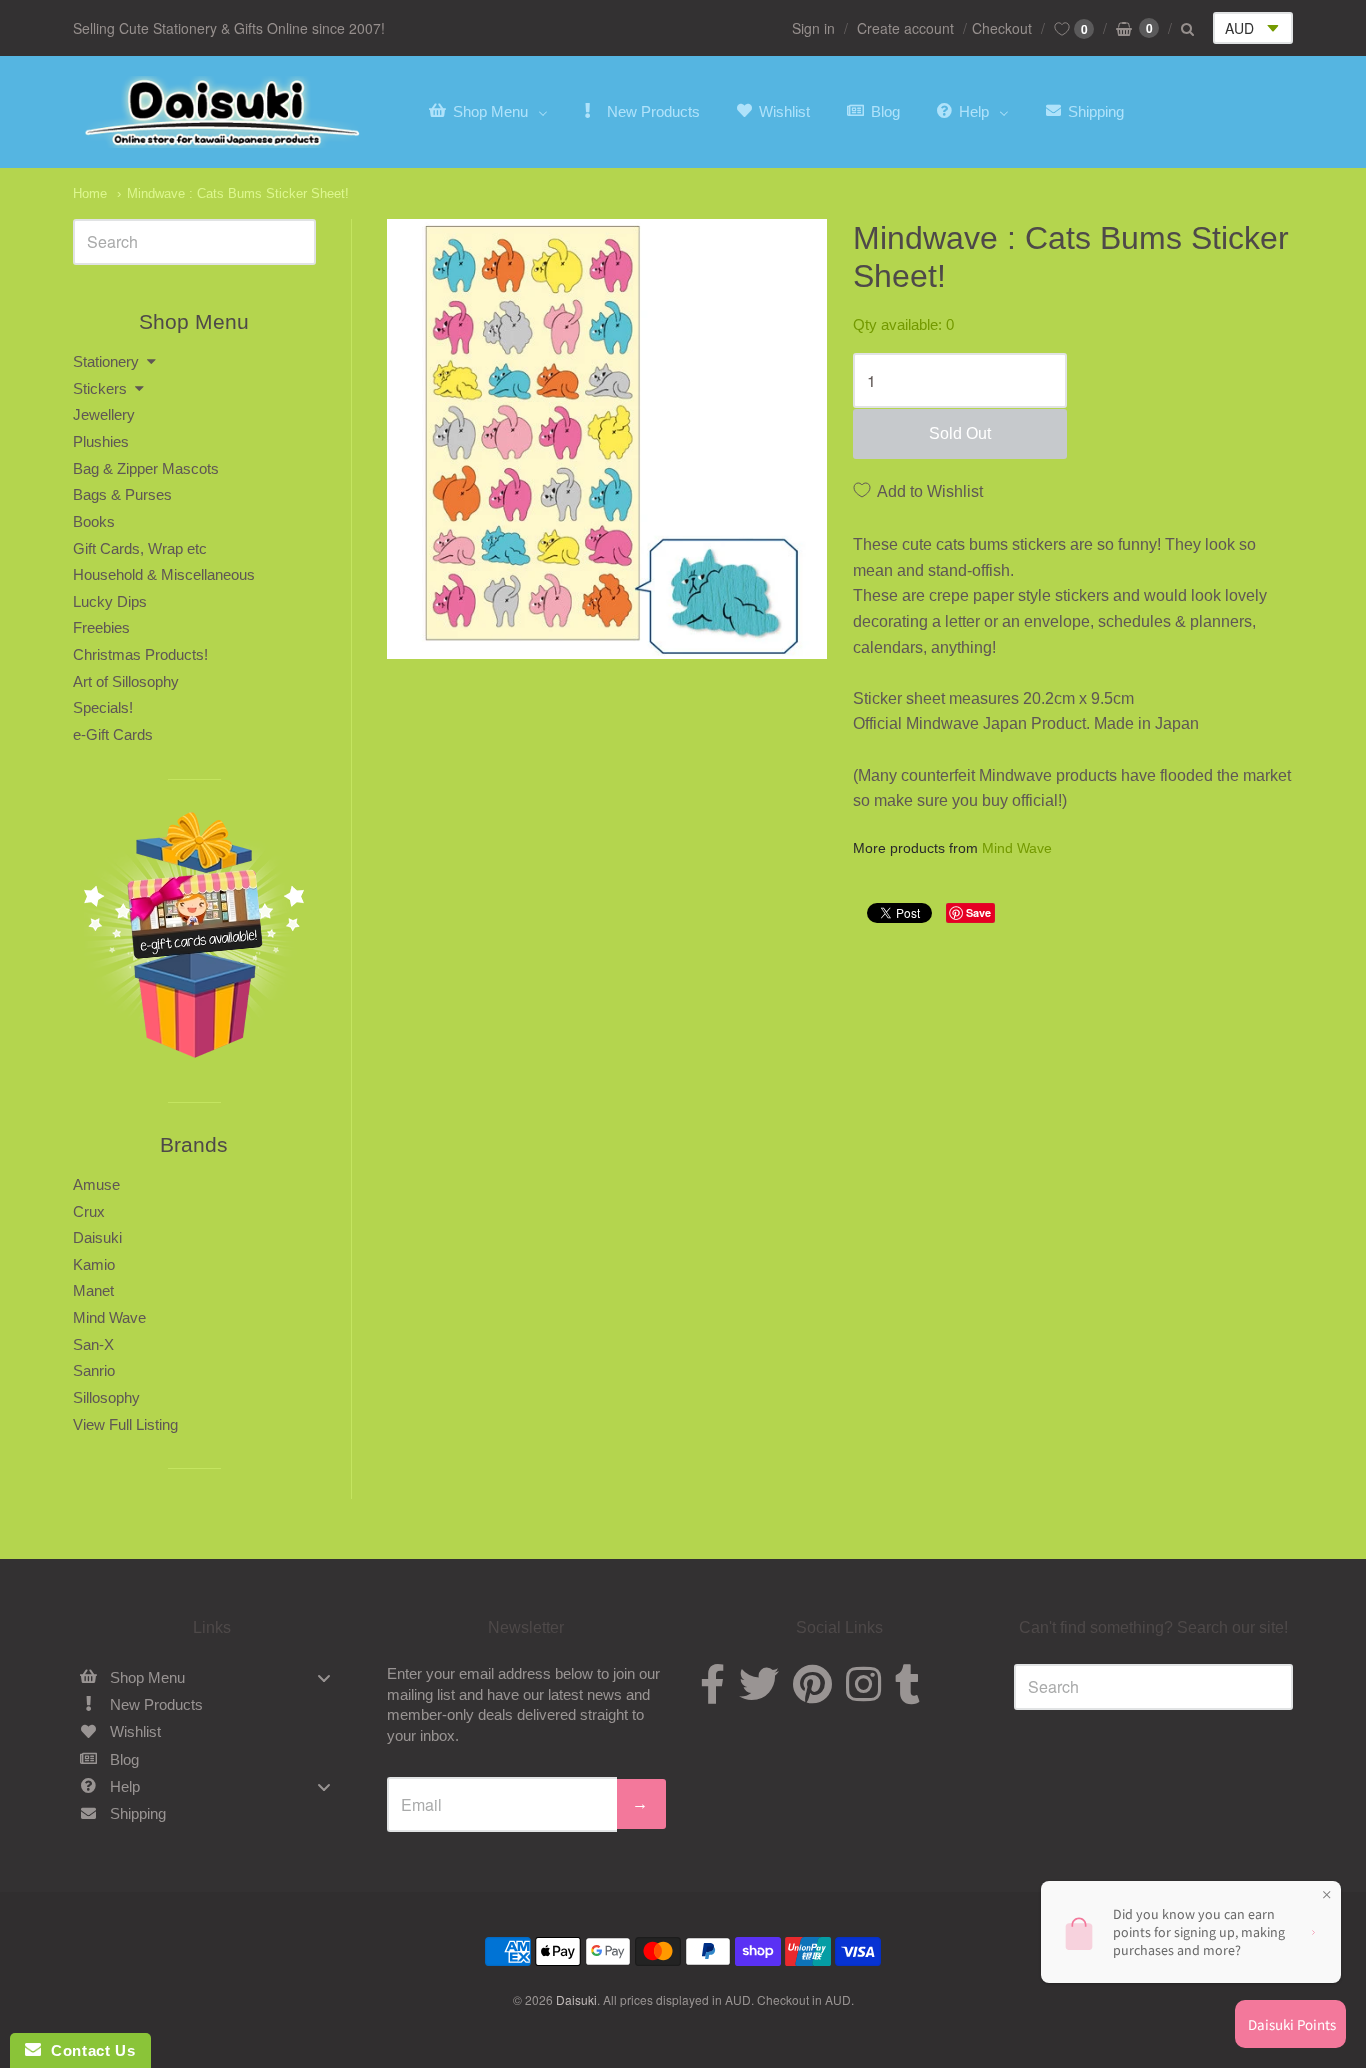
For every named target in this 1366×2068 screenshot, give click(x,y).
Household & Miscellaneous (164, 574)
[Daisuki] (223, 112)
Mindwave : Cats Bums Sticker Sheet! (238, 193)
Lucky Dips (110, 601)
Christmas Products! (140, 654)
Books (94, 521)
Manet (93, 1290)
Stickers (100, 388)
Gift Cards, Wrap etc (140, 548)
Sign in (813, 28)
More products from (952, 848)
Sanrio (94, 1370)
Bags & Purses (122, 494)
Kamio (94, 1264)
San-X (93, 1344)
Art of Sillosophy (126, 681)
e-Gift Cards (113, 734)
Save (978, 912)
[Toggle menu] (324, 1677)
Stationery (106, 361)
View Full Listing (125, 1424)
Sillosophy (106, 1397)
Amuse (96, 1184)
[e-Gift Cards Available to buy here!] (194, 941)
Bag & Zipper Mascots (146, 468)
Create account (905, 28)
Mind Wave (1017, 848)
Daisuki (97, 1237)
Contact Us (88, 2050)
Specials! (103, 707)
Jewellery (104, 414)
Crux (89, 1211)
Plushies (101, 441)
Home (90, 193)
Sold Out (960, 433)
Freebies (101, 627)
